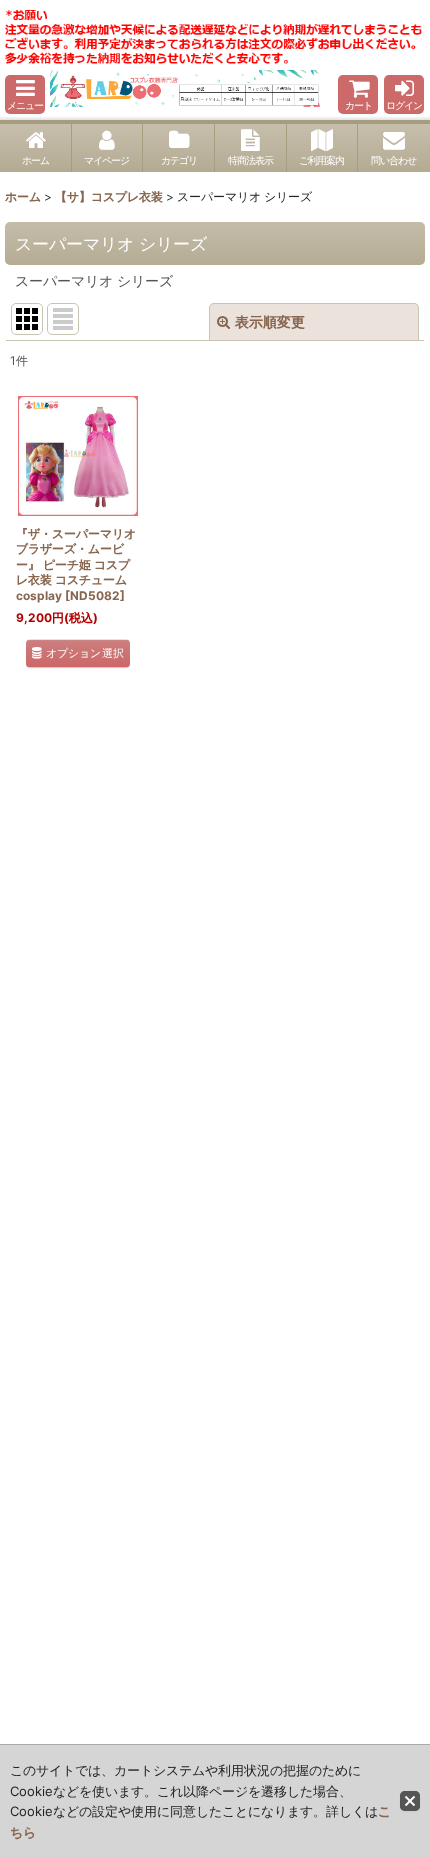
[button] (25, 94)
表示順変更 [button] (270, 321)
